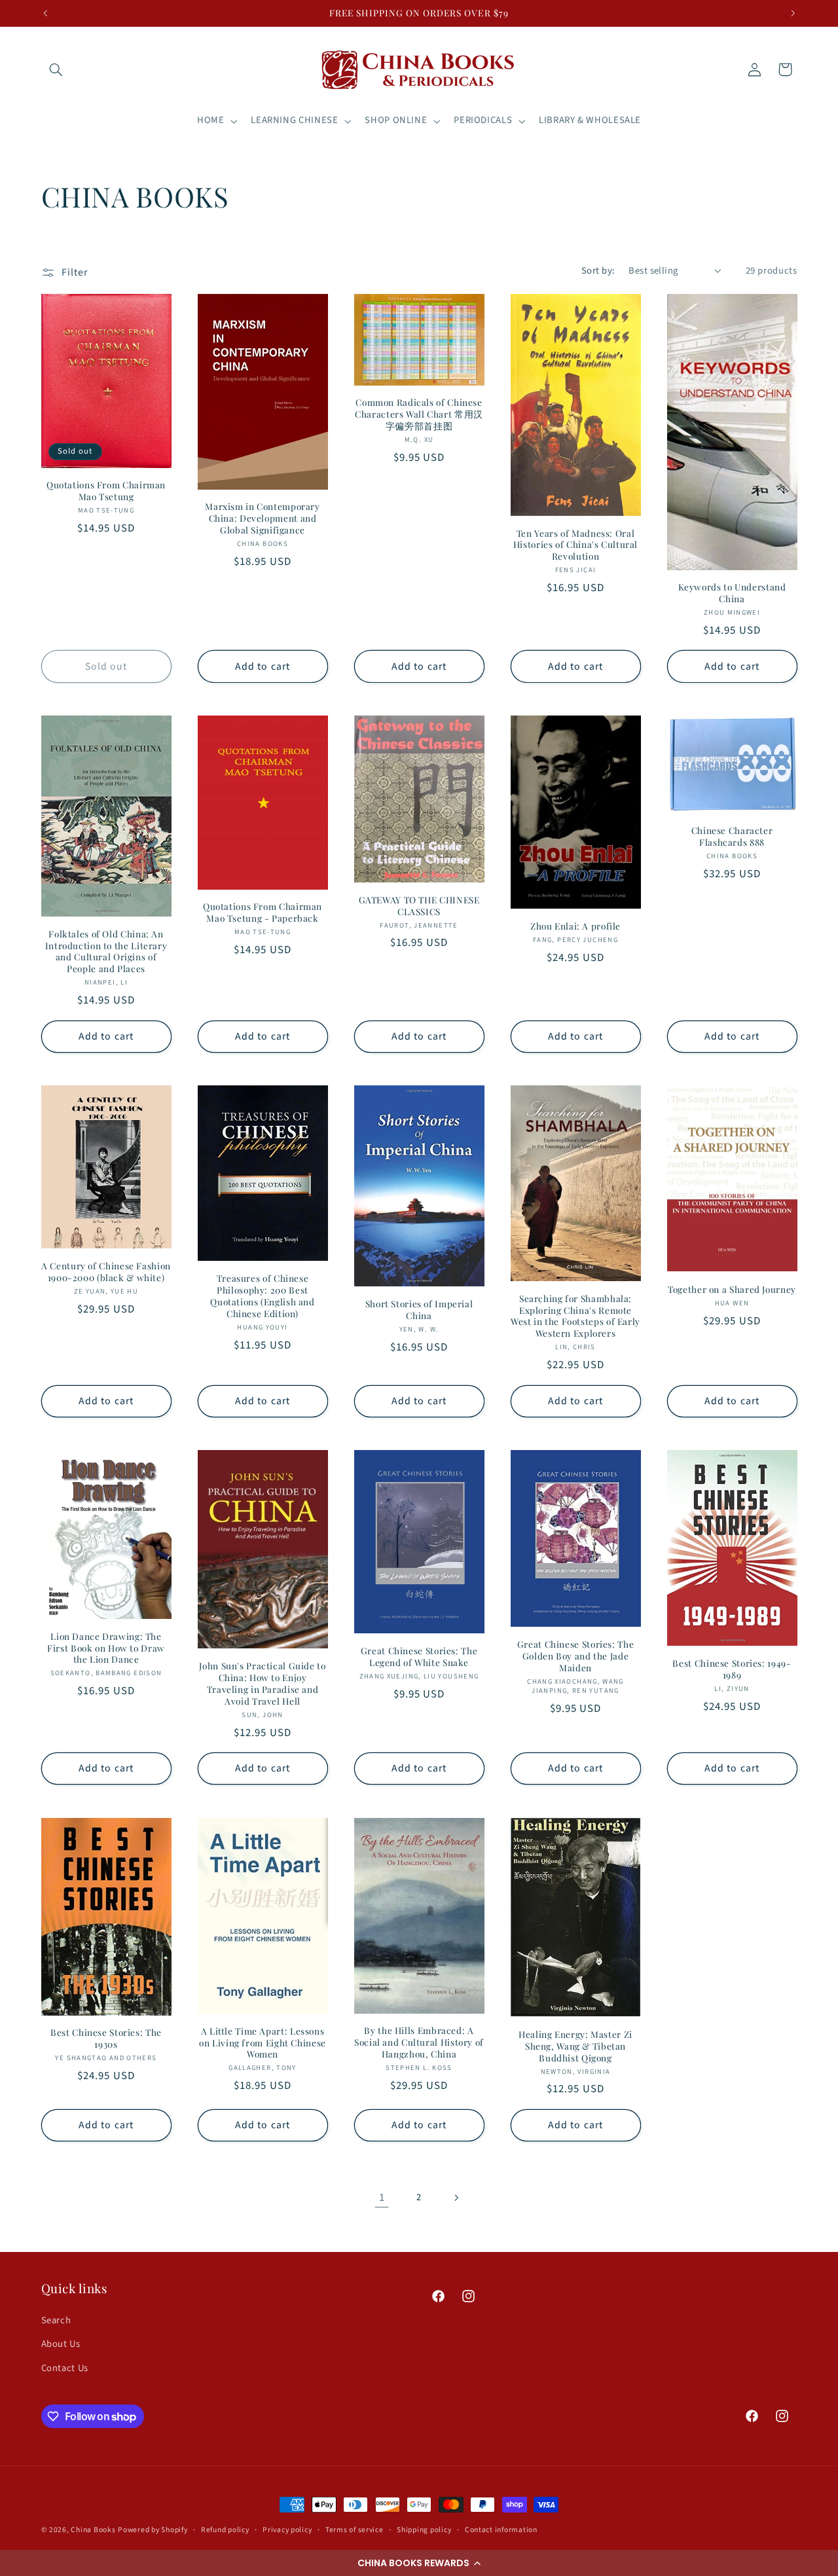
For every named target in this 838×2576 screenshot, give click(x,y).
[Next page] (456, 2198)
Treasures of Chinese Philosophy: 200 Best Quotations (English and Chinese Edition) (263, 1296)
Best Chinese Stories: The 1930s (106, 2038)
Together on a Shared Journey (732, 1289)
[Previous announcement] (45, 13)
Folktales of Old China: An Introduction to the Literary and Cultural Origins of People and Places (106, 951)
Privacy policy (287, 2530)
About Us (61, 2344)
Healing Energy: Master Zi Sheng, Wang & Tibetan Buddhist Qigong (575, 2046)
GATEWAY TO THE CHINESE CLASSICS (419, 906)
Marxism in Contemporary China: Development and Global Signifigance (263, 518)
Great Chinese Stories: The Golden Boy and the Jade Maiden (575, 1656)
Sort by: (598, 271)
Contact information (501, 2530)
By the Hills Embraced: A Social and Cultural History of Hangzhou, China (419, 2042)
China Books (93, 2530)
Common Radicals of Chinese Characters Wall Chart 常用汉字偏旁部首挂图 (419, 414)
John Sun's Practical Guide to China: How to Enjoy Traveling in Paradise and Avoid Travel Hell (262, 1683)
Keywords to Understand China (732, 593)
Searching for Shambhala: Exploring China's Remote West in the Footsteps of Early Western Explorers (575, 1316)
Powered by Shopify (153, 2530)
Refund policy (225, 2530)
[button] (419, 2563)
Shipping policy (424, 2530)
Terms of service (355, 2530)
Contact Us (65, 2368)
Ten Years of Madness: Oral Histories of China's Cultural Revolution (575, 545)
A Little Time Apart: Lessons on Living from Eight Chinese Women (263, 2043)
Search (56, 2320)
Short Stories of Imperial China (419, 1310)
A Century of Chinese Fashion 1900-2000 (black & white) (106, 1272)
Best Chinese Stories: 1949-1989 (732, 1669)
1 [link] (382, 2198)
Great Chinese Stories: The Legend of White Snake (419, 1657)
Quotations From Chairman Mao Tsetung (106, 491)
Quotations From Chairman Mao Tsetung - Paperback (263, 912)
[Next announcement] (793, 13)
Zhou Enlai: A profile (575, 926)
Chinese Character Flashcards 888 (732, 836)
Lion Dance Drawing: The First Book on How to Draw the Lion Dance (106, 1648)
